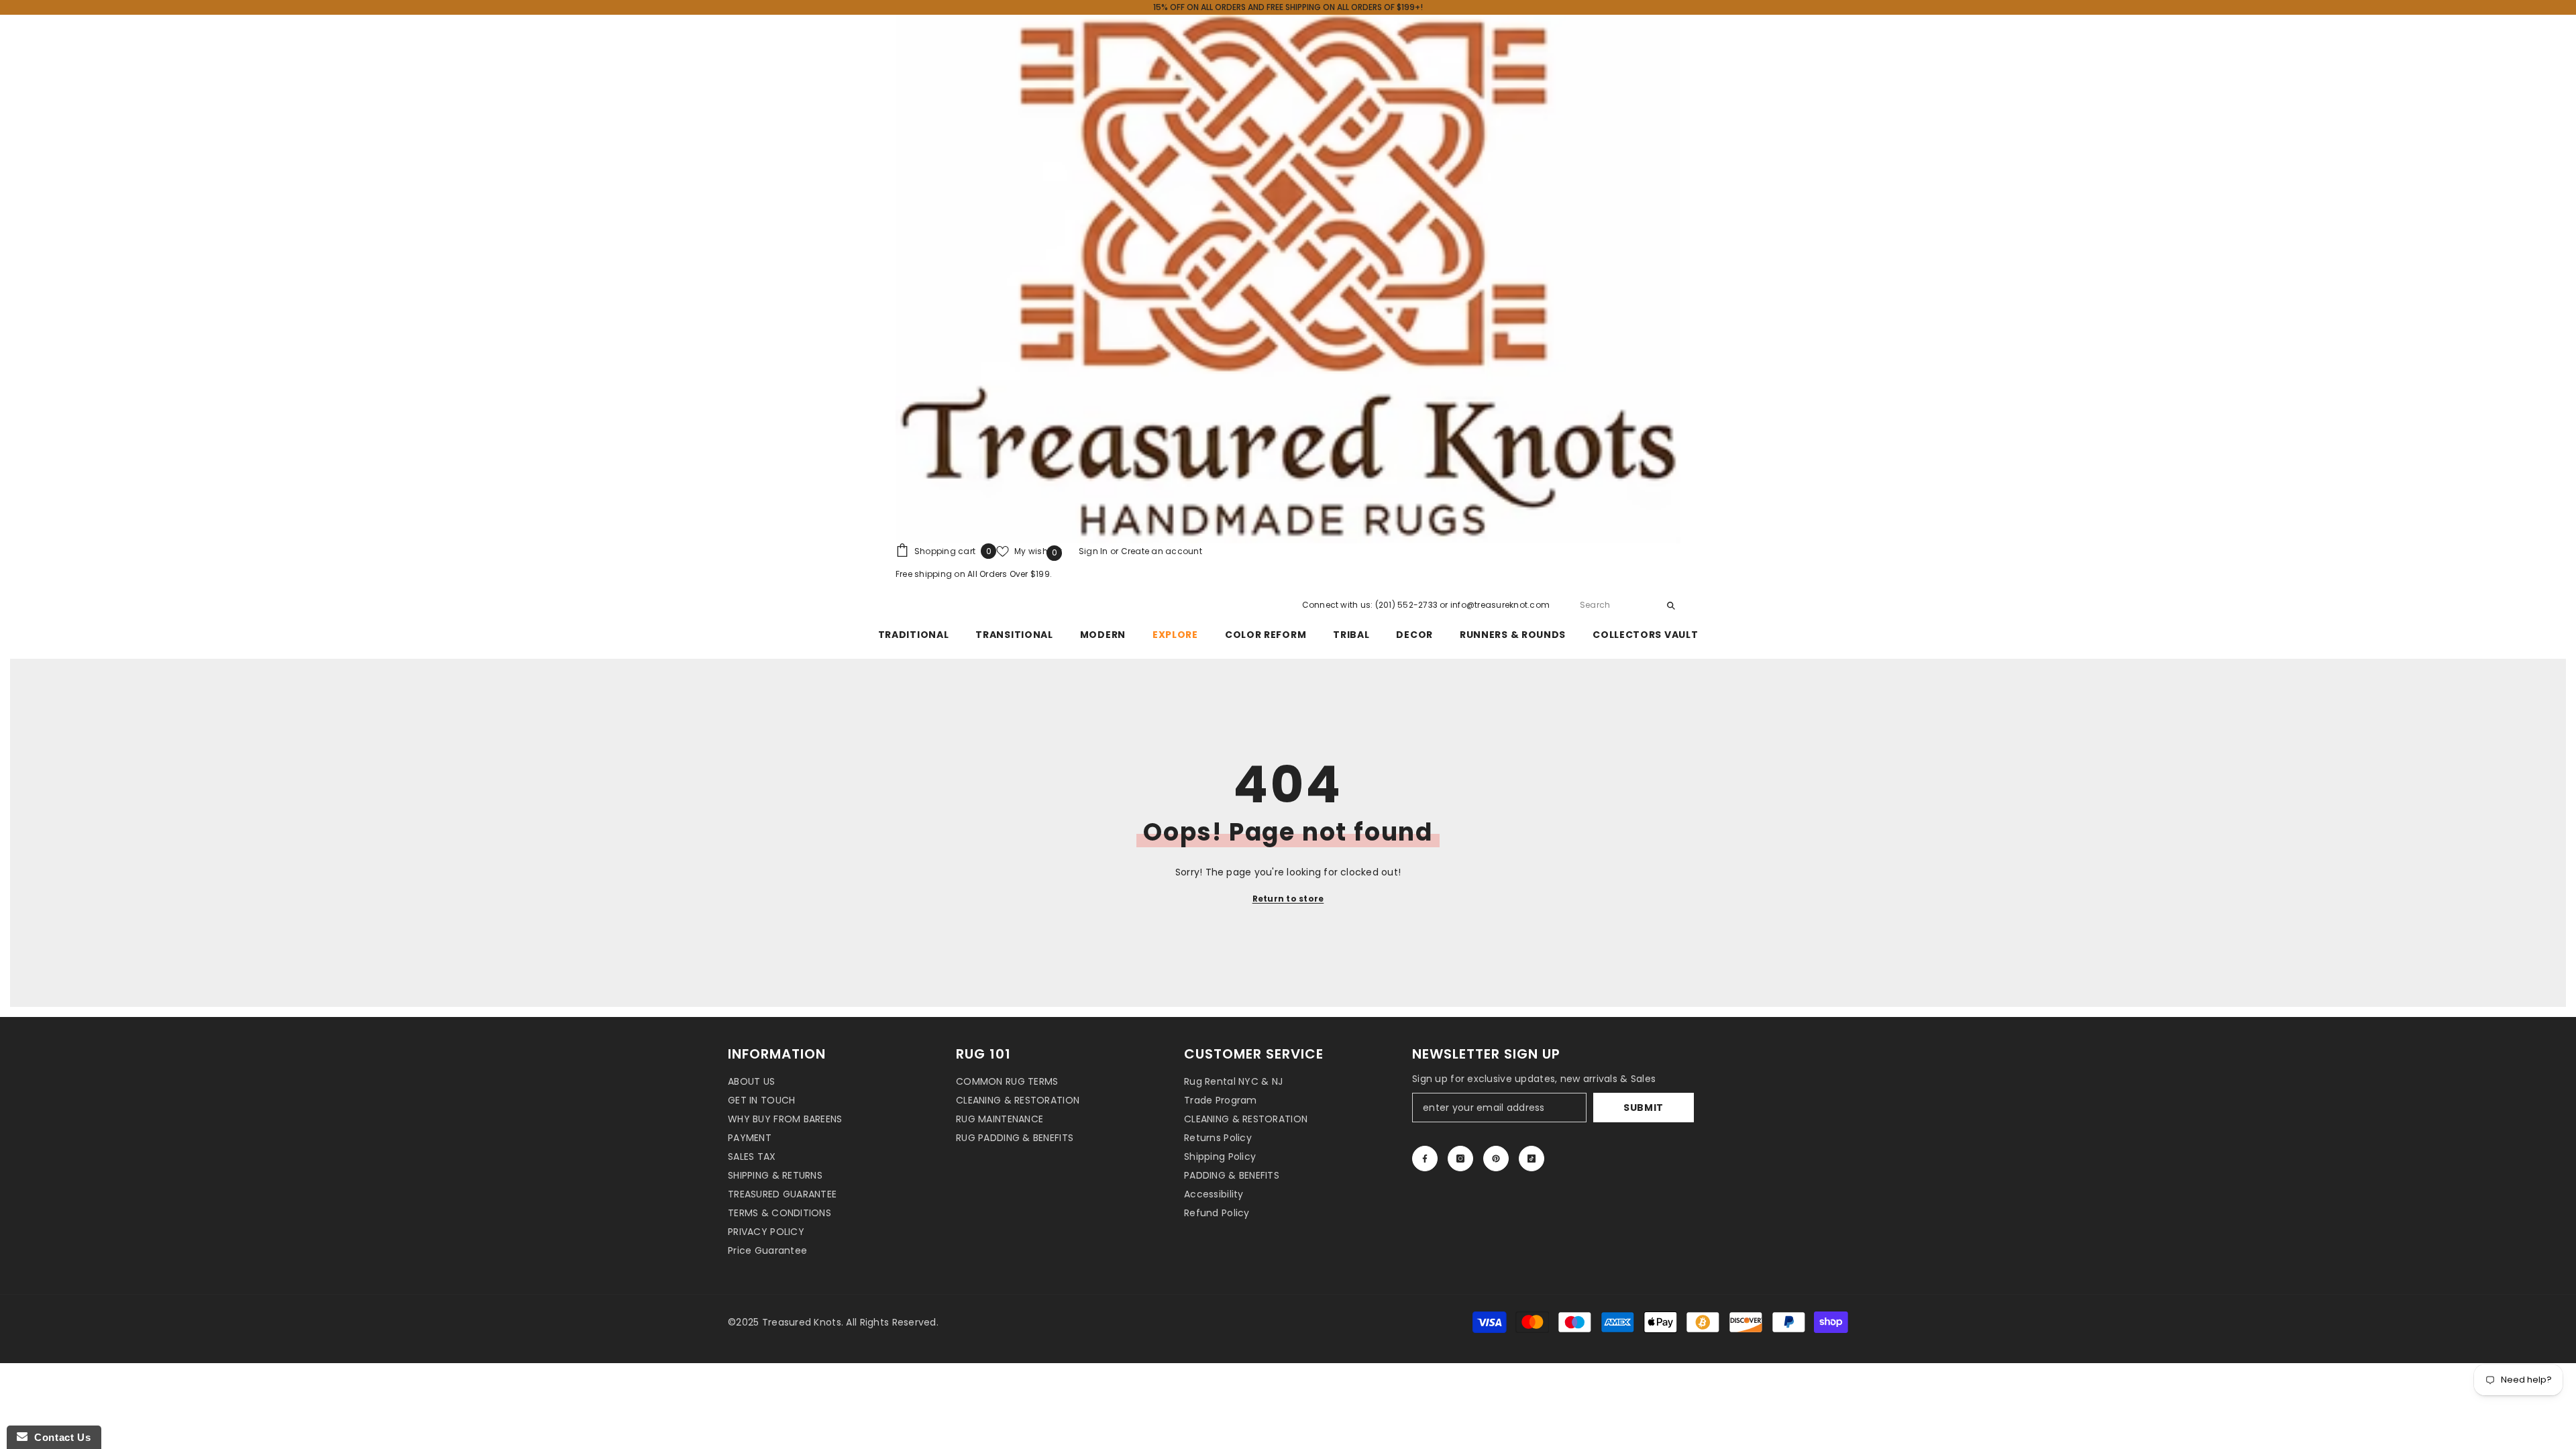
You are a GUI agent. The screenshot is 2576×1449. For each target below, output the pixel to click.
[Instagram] (1460, 1159)
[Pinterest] (1496, 1159)
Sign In (1094, 551)
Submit (1644, 1108)
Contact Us (59, 1437)
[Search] (1627, 605)
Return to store (1288, 899)
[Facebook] (1425, 1159)
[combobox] (1616, 605)
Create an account (1162, 551)
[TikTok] (1532, 1159)
